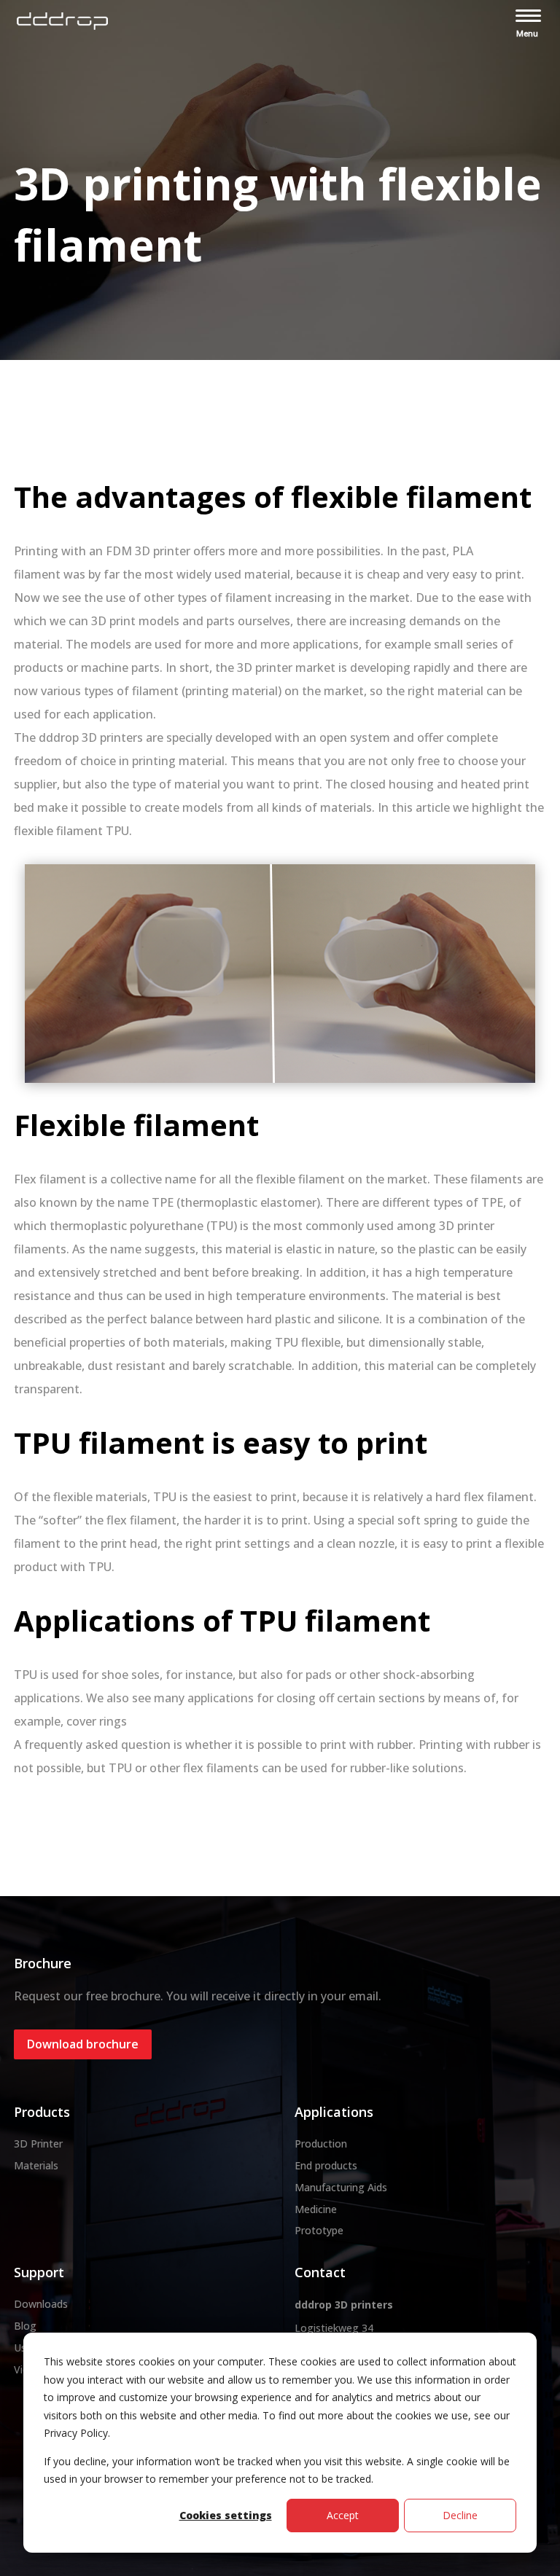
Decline (460, 2515)
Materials (36, 2165)
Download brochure (83, 2044)
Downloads (41, 2304)
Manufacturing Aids (341, 2187)
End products (326, 2165)
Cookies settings (226, 2515)
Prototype (319, 2230)
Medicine (316, 2209)
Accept (343, 2515)
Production (321, 2144)
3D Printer (38, 2144)
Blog (25, 2326)
